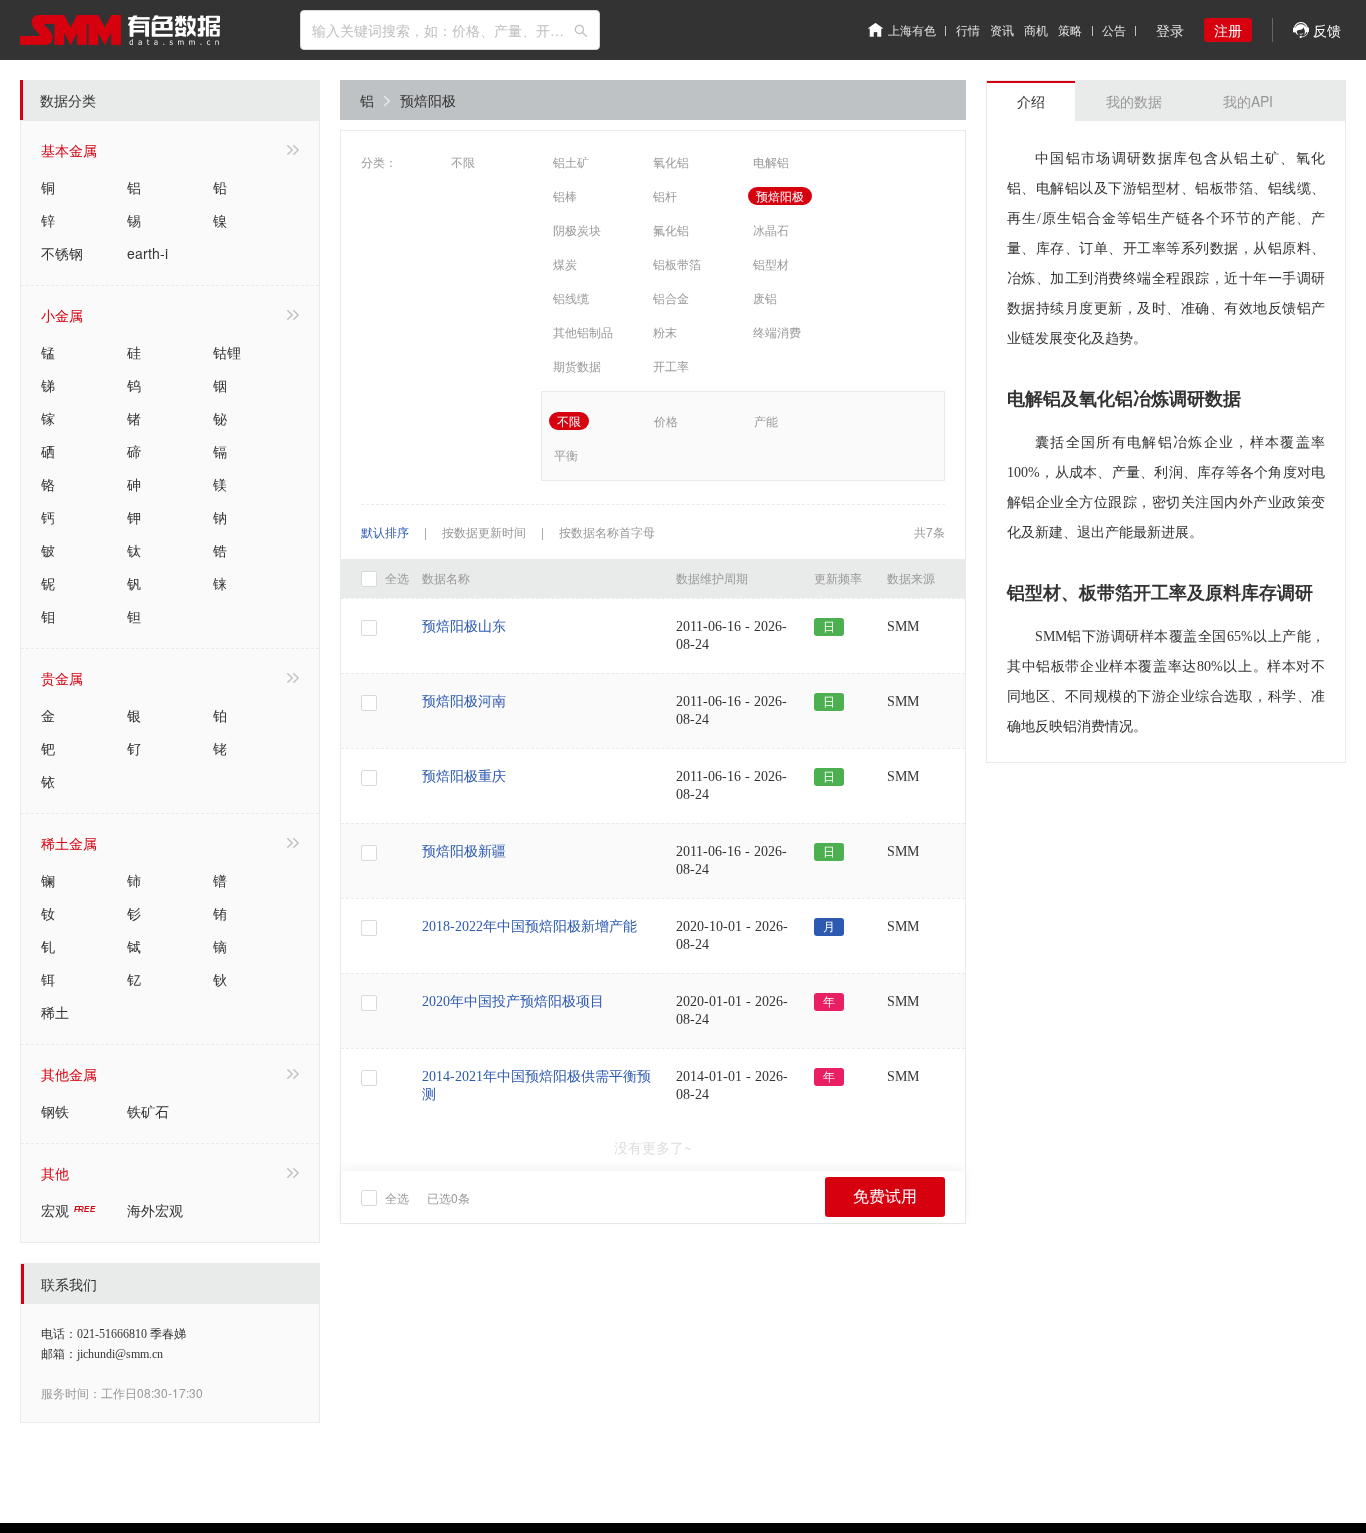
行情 (968, 29)
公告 (1114, 29)
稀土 (55, 1012)
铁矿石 (148, 1111)
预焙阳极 (428, 100)
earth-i (147, 253)
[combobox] (450, 30)
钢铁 (55, 1111)
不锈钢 (62, 253)
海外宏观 (155, 1210)
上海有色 (912, 29)
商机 (1036, 29)
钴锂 (227, 352)
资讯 (1002, 29)
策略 (1070, 29)
